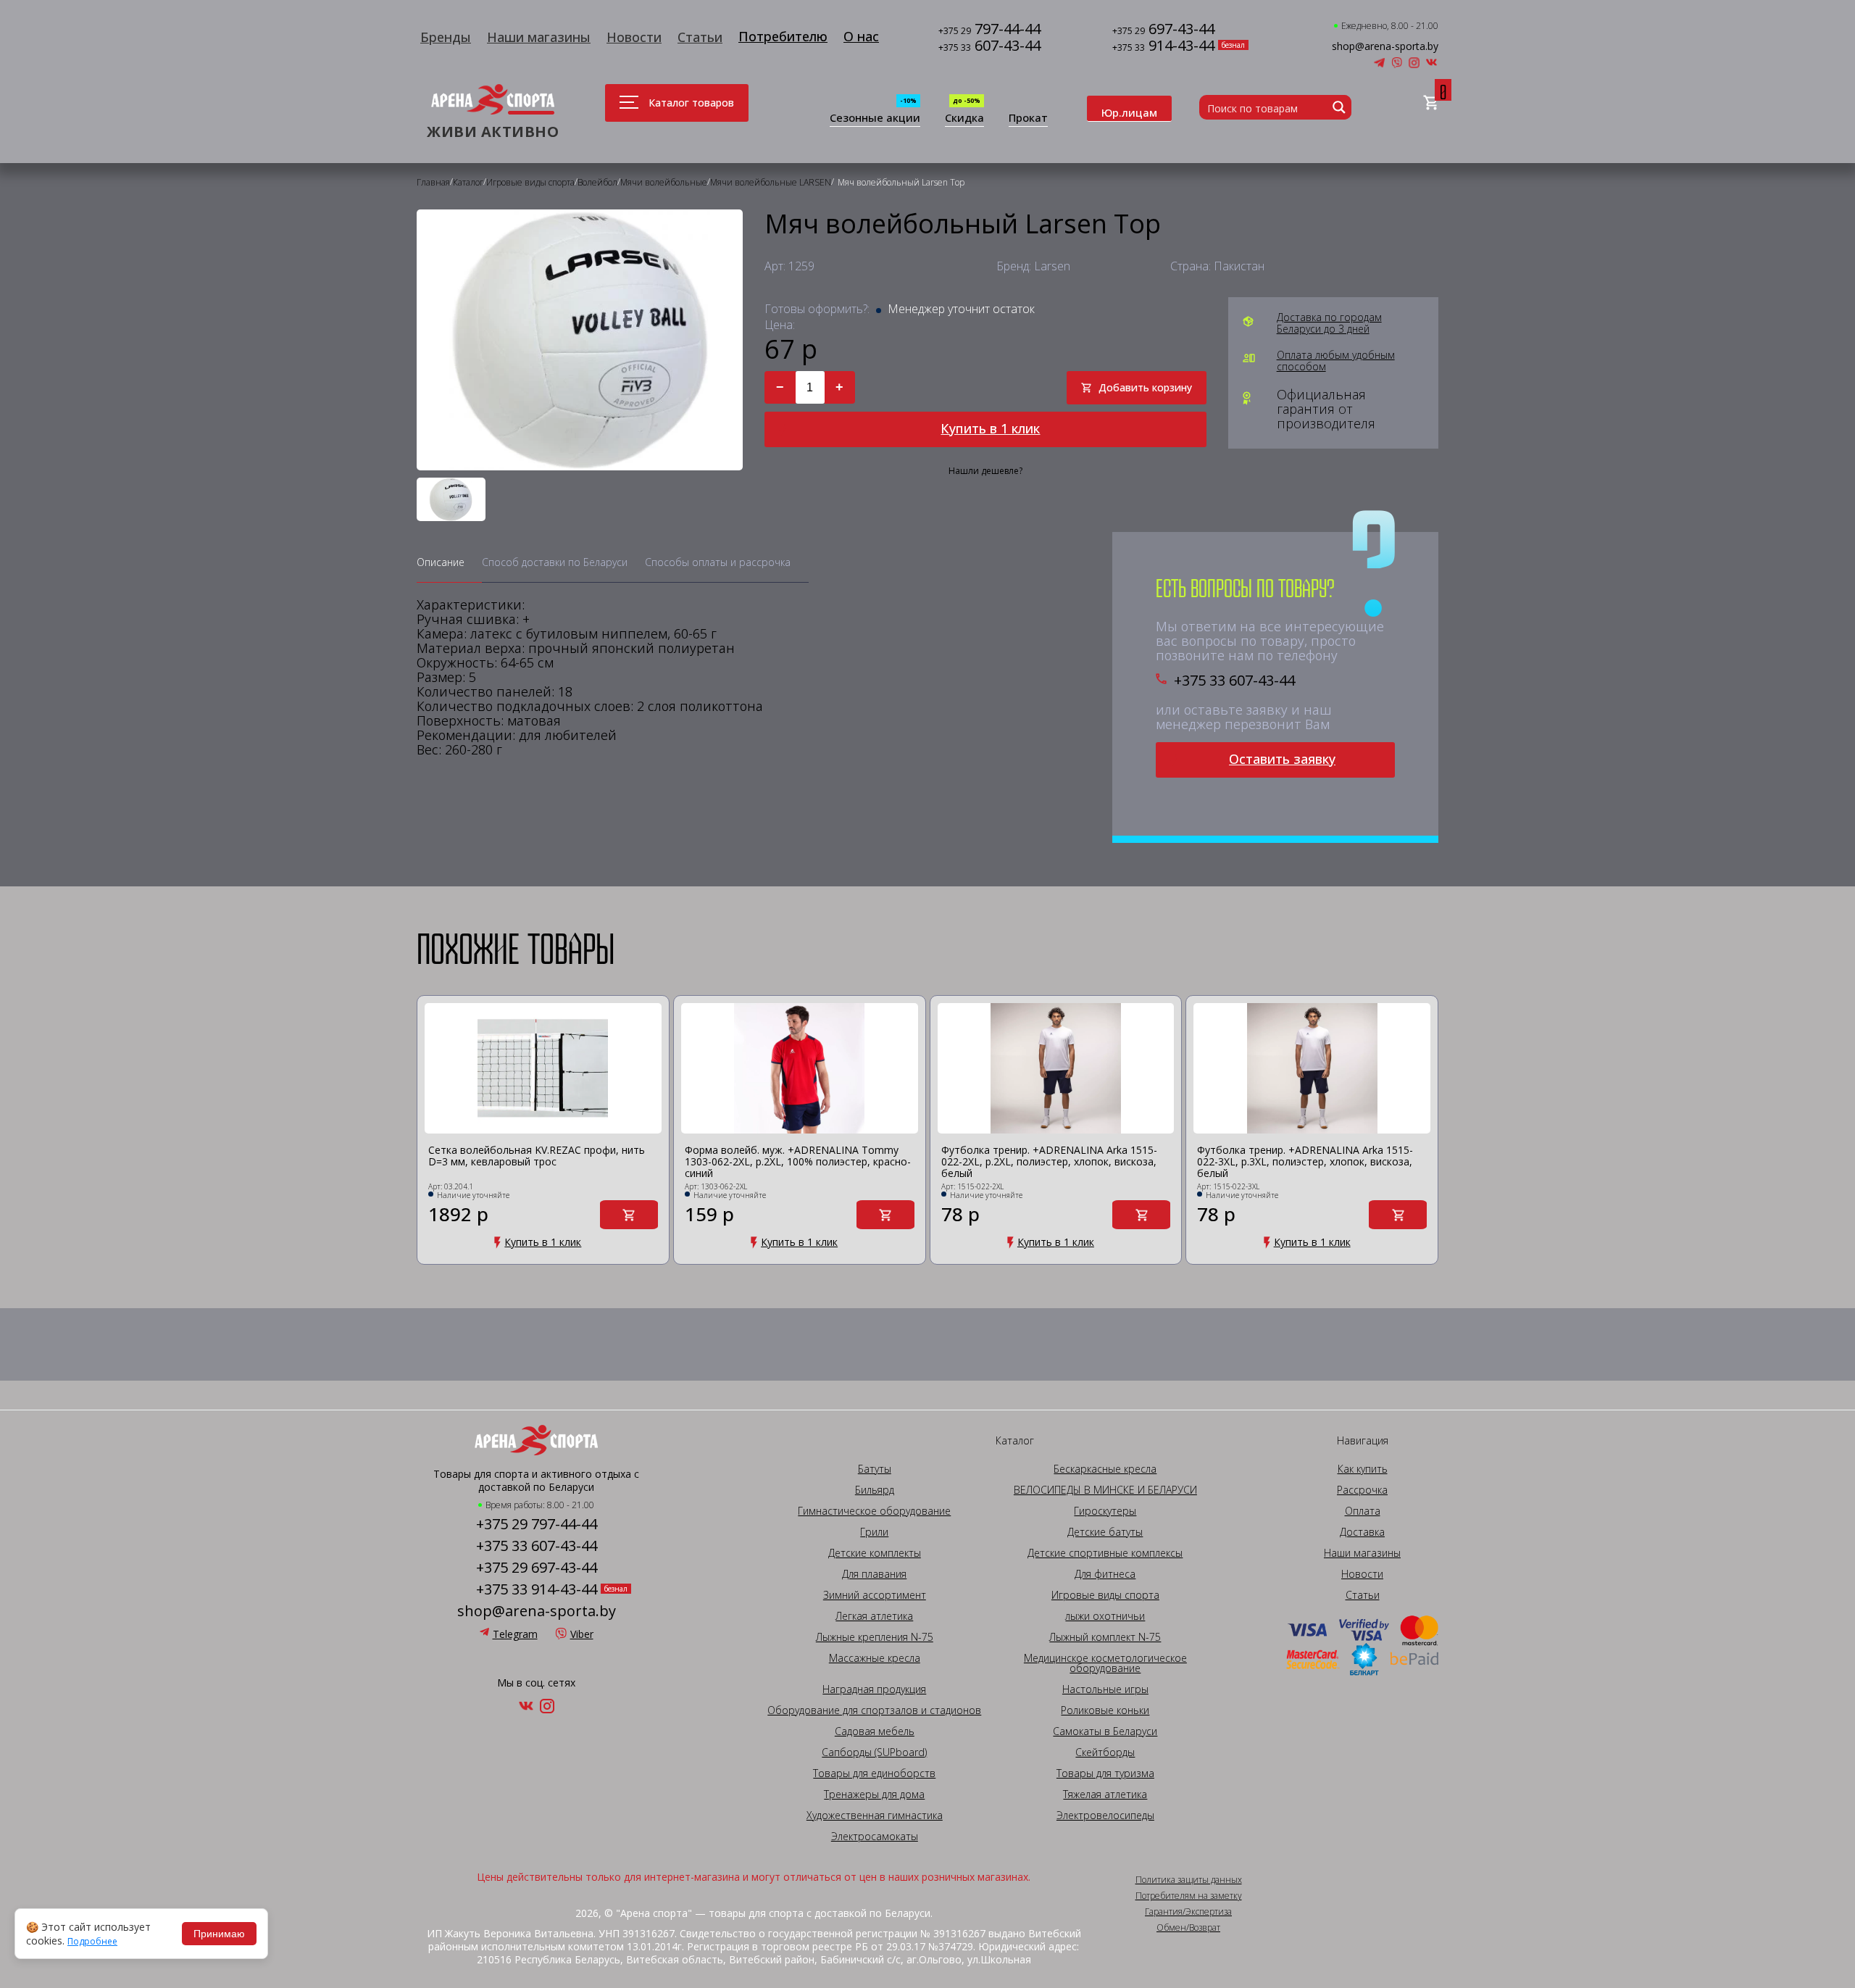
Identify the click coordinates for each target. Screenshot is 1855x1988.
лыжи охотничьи (1105, 1616)
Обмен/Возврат (1188, 1928)
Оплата (1363, 1511)
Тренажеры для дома (874, 1794)
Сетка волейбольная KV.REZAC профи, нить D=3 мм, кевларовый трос (537, 1156)
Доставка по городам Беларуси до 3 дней (1329, 323)
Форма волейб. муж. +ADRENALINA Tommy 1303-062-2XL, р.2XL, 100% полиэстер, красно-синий (798, 1162)
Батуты (875, 1469)
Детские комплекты (875, 1553)
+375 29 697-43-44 (537, 1568)
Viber (582, 1634)
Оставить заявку (1282, 759)
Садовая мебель (875, 1731)
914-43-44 (1163, 47)
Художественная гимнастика (875, 1816)
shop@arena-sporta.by (1385, 46)
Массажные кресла (875, 1658)
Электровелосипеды (1105, 1816)
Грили (874, 1532)
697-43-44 (1163, 30)
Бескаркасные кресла (1105, 1469)
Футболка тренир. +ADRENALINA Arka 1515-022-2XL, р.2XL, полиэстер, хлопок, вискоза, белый (1049, 1162)
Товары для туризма (1105, 1773)
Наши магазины (539, 37)
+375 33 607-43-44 (1234, 681)
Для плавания (874, 1574)
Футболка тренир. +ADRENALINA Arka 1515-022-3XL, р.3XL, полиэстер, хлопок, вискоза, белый (1305, 1162)
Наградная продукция (874, 1689)
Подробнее (92, 1942)
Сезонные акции (875, 118)
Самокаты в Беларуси (1105, 1731)
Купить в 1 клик (990, 428)
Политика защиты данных (1189, 1880)
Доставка (1362, 1532)
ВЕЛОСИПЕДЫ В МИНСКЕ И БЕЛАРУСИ (1105, 1490)
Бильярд (875, 1490)
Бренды (446, 37)
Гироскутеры (1105, 1511)
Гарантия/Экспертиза (1188, 1912)
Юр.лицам (1129, 112)
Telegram (515, 1634)
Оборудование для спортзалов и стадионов (874, 1710)
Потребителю (783, 36)
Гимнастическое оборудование (874, 1511)
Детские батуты (1105, 1532)
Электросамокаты (875, 1837)
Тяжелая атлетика (1105, 1794)
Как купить (1363, 1469)
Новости (634, 37)
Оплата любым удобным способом (1336, 361)
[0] (1431, 103)
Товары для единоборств (874, 1773)
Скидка (964, 118)
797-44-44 (989, 30)
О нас (861, 36)
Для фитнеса (1105, 1574)
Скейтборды (1105, 1752)
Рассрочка (1362, 1490)
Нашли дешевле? (985, 471)
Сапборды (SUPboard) (874, 1752)
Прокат (1028, 118)
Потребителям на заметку (1189, 1896)
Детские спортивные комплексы (1105, 1553)
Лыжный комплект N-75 (1105, 1637)
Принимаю (219, 1934)
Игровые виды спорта (1105, 1595)
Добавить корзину (1145, 387)
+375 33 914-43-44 (537, 1589)
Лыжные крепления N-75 (875, 1637)
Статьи (700, 37)
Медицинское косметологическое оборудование (1105, 1663)
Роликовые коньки (1105, 1710)
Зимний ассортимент (875, 1595)
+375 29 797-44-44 (537, 1524)
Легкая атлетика (874, 1616)
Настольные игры (1105, 1689)
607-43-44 (989, 47)
